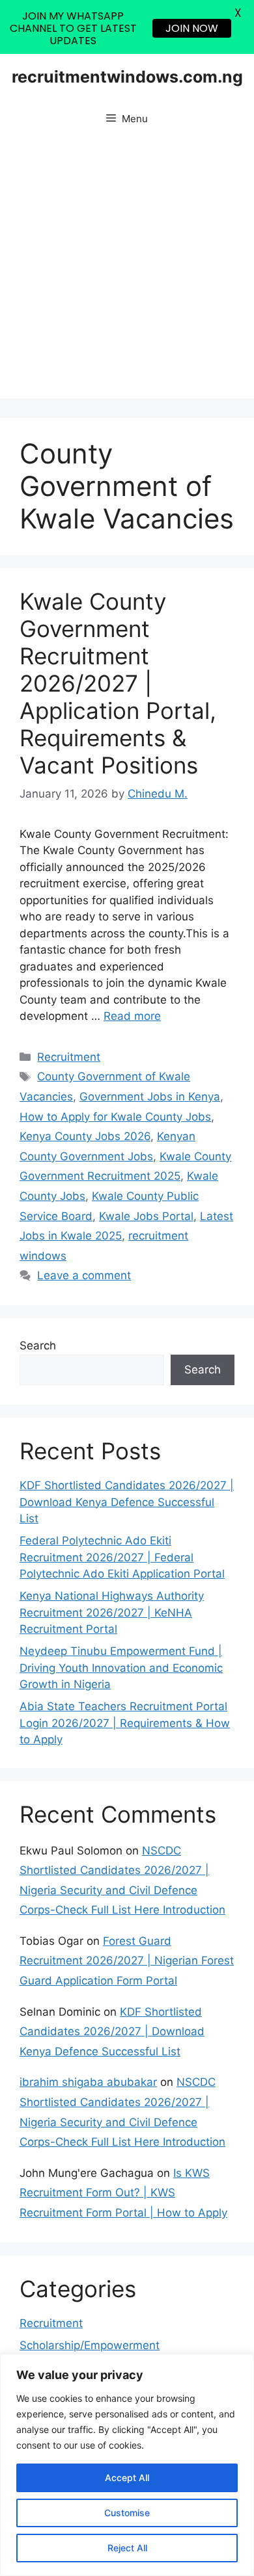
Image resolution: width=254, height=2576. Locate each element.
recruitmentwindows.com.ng (127, 77)
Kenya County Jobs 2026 (85, 1136)
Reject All (127, 2548)
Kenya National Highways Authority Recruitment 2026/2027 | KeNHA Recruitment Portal (112, 1612)
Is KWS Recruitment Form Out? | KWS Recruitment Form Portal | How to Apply (123, 2193)
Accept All (127, 2478)
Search (38, 1346)
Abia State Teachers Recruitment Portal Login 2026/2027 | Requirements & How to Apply (125, 1723)
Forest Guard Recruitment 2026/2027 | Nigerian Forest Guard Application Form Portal (127, 1961)
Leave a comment (84, 1275)
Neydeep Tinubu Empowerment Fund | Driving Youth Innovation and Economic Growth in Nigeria (121, 1668)
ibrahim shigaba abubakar (88, 2082)
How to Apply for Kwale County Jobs (115, 1117)
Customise (127, 2513)
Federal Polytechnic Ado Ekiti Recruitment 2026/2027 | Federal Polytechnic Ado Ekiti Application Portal (122, 1557)
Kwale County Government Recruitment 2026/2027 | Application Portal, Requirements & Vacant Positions (118, 683)
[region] (127, 2465)
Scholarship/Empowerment (90, 2345)
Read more (132, 1016)
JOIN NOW (192, 28)
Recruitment (69, 1057)
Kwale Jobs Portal (146, 1216)
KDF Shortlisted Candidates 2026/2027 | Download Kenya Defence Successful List (127, 1502)
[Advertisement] (127, 272)
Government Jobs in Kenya (150, 1097)
